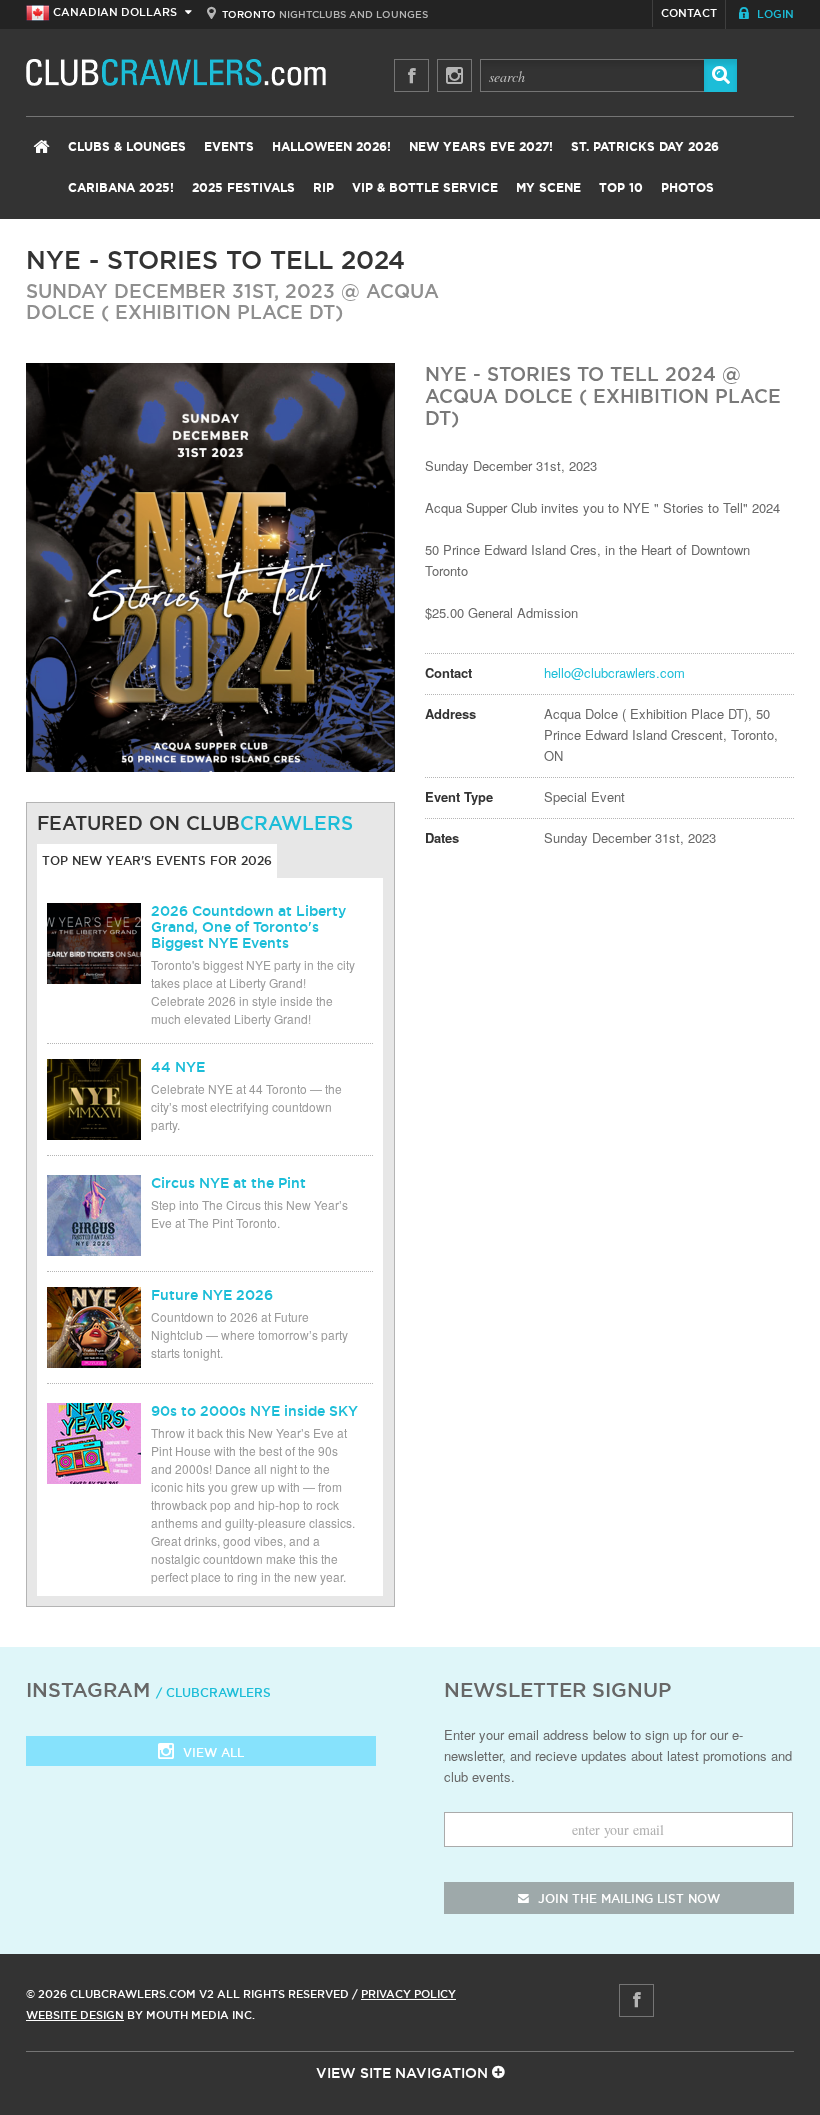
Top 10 (621, 188)
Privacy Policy (408, 1994)
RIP (323, 188)
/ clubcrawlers (213, 1692)
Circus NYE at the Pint (228, 1183)
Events (229, 147)
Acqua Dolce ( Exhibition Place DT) (232, 301)
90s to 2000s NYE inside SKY (254, 1411)
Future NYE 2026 (212, 1295)
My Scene (548, 188)
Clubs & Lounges (127, 147)
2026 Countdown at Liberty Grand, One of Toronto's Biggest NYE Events (248, 927)
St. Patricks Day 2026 (645, 147)
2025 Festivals (243, 188)
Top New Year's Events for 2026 (157, 860)
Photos (687, 188)
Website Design (75, 2015)
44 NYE (178, 1067)
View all (211, 1752)
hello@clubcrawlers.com (614, 672)
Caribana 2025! (121, 188)
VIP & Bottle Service (425, 188)
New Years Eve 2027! (481, 147)
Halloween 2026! (331, 147)
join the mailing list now (627, 1898)
